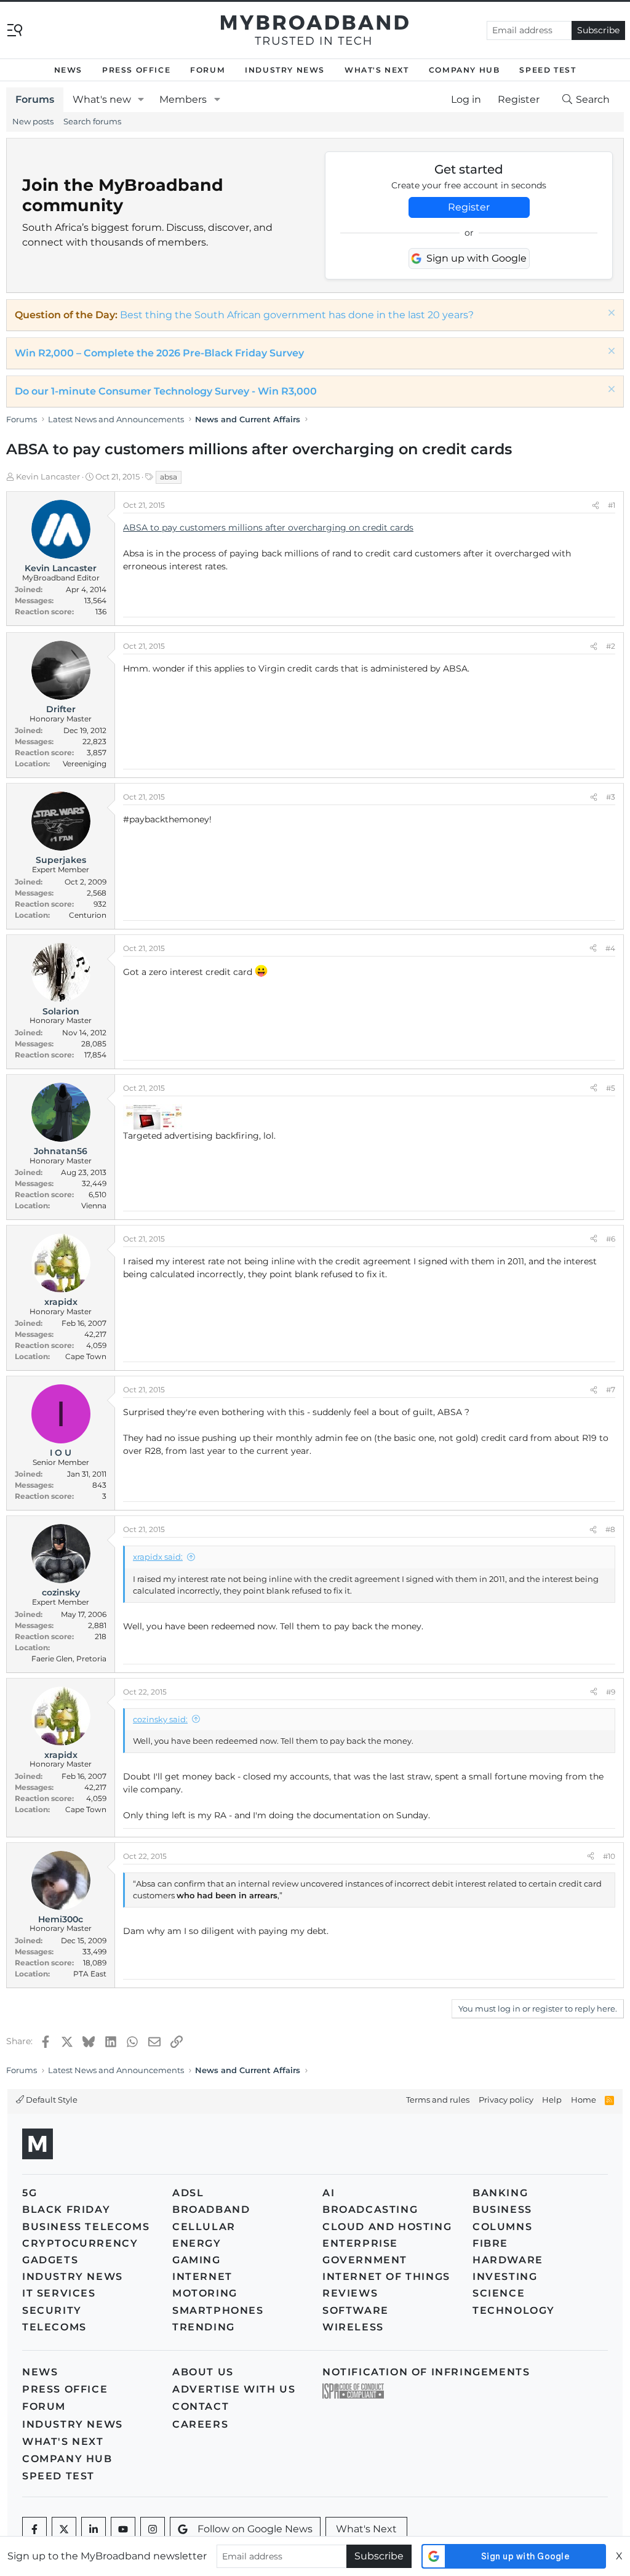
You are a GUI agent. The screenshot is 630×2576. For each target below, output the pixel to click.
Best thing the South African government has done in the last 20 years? (297, 315)
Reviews (350, 2293)
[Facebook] (34, 2529)
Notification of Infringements (426, 2372)
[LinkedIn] (94, 2529)
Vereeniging (85, 764)
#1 (612, 505)
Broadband (211, 2209)
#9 (611, 1692)
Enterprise (360, 2243)
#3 (611, 797)
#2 (611, 646)
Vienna (94, 1206)
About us (203, 2372)
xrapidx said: (158, 1557)
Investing (505, 2277)
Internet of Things (386, 2277)
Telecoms (54, 2327)
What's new (102, 99)
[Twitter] (64, 2529)
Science (499, 2293)
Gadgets (50, 2260)
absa (169, 477)
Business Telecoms (86, 2227)
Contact (201, 2406)
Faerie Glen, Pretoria (69, 1659)
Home (584, 2100)
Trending (204, 2327)
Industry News (285, 70)
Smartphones (218, 2310)
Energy (197, 2243)
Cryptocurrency (80, 2243)
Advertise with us (234, 2389)
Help (552, 2100)
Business (502, 2209)
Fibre (490, 2243)
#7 (611, 1390)
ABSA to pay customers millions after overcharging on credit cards (268, 528)
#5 (611, 1088)
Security (52, 2310)
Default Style (51, 2100)
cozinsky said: (160, 1719)
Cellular (204, 2227)
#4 (610, 948)
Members (183, 99)
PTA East (90, 1974)
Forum (208, 70)
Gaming (197, 2260)
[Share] (596, 505)
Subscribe (598, 30)
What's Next (377, 70)
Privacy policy (506, 2100)
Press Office (136, 70)
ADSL (188, 2193)
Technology (514, 2310)
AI (329, 2193)
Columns (502, 2227)
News (68, 70)
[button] (141, 100)
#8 (610, 1529)
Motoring (205, 2293)
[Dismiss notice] (610, 314)
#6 (611, 1239)
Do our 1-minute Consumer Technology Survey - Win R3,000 (166, 391)
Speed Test (548, 70)
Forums (35, 99)
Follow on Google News (255, 2529)
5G (30, 2193)
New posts (33, 121)
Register (469, 207)
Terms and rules (438, 2100)
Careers (200, 2424)
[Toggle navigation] (15, 29)
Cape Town (86, 1356)
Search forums (92, 121)
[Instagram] (153, 2529)
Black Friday (66, 2209)
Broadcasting (370, 2209)
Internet (202, 2277)
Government (365, 2260)
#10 (609, 1856)
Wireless (353, 2327)
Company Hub (465, 70)
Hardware (508, 2260)
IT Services (59, 2293)
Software (356, 2310)
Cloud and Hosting (387, 2227)
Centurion (88, 915)
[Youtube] (123, 2529)
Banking (500, 2193)
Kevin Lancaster (48, 476)
